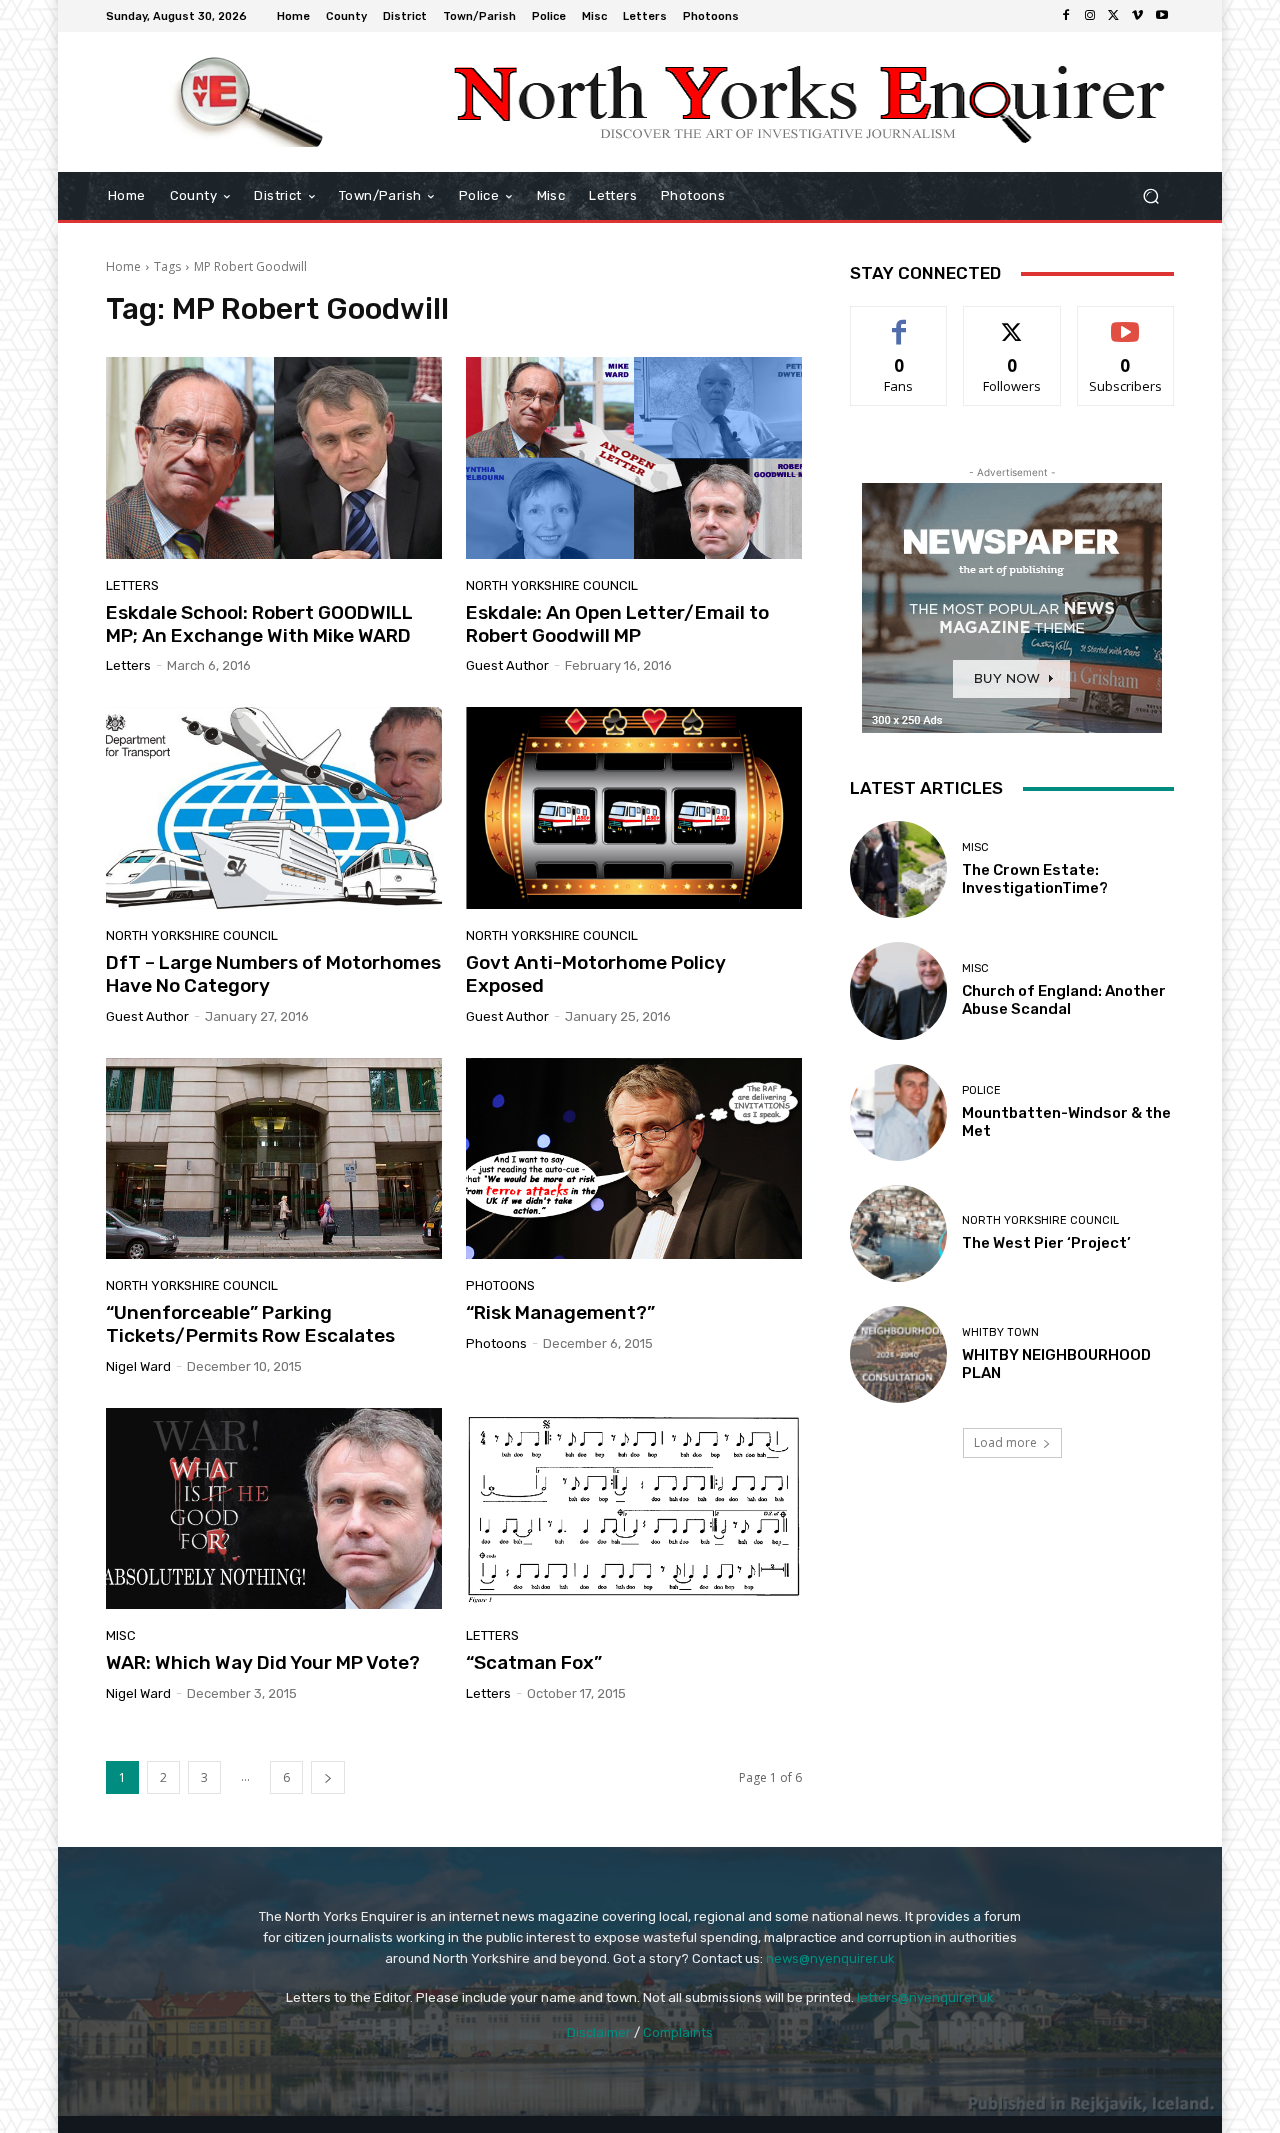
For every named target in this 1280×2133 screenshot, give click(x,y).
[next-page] (328, 1777)
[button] (1150, 196)
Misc (121, 1635)
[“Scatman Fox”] (634, 1509)
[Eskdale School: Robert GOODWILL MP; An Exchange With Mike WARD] (274, 458)
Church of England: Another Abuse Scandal (1064, 1000)
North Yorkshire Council (552, 585)
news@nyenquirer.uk (830, 1958)
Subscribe (1126, 321)
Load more (1005, 1442)
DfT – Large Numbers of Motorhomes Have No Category (273, 974)
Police (981, 1090)
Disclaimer (599, 2032)
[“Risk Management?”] (634, 1159)
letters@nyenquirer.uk (925, 1997)
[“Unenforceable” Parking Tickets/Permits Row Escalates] (274, 1159)
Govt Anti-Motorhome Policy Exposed (596, 974)
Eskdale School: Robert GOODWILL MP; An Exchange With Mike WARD (259, 624)
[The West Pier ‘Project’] (898, 1233)
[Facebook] (1066, 16)
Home (123, 266)
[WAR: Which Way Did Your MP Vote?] (274, 1509)
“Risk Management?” (560, 1312)
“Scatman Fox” (534, 1662)
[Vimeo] (1138, 16)
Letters (132, 585)
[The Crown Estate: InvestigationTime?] (898, 869)
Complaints (678, 2032)
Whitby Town (1000, 1332)
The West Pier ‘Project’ (1046, 1243)
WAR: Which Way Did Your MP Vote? (263, 1662)
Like (899, 321)
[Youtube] (1162, 16)
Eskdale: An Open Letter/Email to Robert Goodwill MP (617, 624)
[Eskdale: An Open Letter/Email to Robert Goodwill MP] (634, 458)
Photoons (500, 1285)
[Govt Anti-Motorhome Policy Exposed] (634, 808)
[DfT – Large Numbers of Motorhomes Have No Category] (274, 808)
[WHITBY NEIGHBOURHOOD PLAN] (898, 1354)
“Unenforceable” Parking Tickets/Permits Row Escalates (250, 1324)
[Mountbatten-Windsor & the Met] (898, 1112)
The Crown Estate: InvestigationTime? (1035, 879)
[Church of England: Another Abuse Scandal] (898, 990)
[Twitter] (1114, 16)
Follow (1012, 321)
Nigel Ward (138, 1366)
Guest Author (507, 665)
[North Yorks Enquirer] (249, 102)
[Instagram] (1090, 16)
